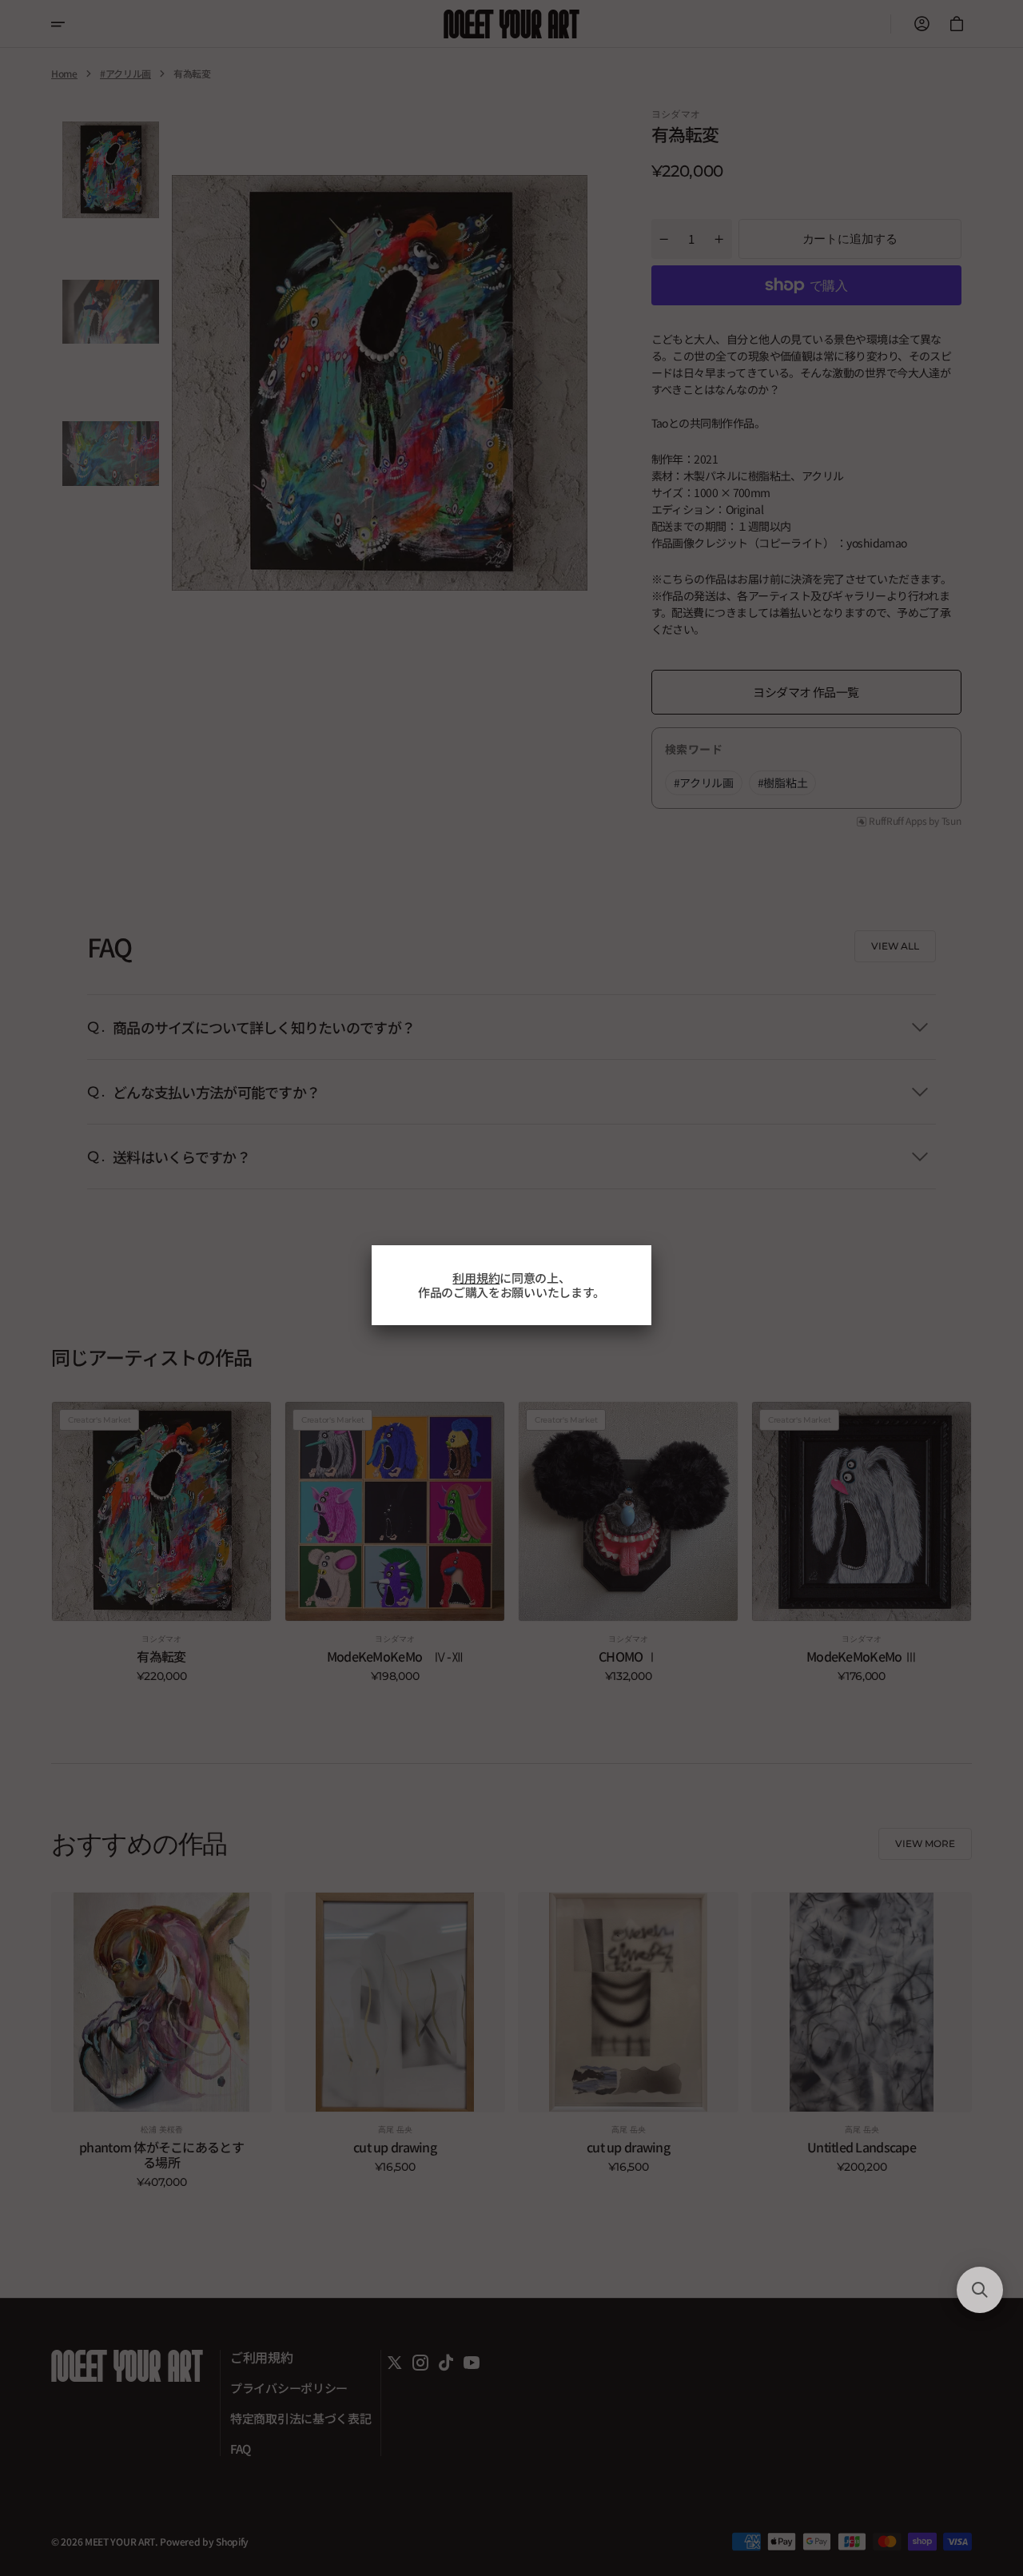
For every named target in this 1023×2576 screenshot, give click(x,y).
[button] (980, 2290)
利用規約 (476, 1278)
